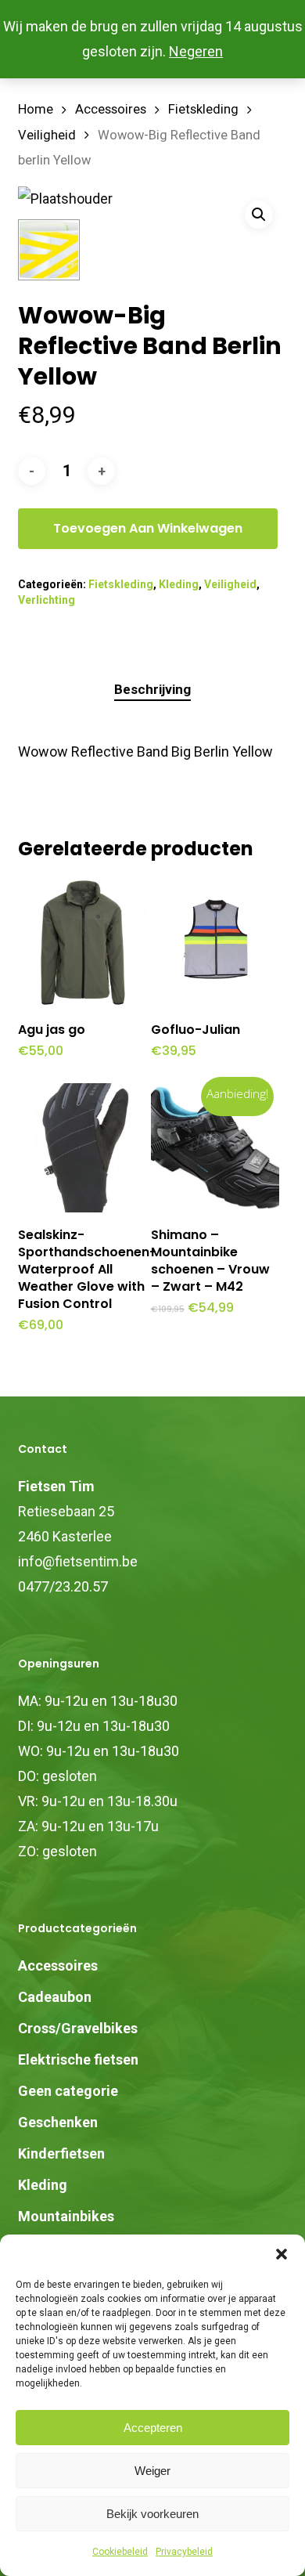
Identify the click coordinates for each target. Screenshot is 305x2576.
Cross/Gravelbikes (78, 2028)
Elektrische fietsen (78, 2059)
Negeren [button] (196, 51)
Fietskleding (203, 109)
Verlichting (47, 600)
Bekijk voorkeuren (152, 2514)
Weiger (152, 2471)
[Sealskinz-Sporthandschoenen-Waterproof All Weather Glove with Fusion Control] (83, 1148)
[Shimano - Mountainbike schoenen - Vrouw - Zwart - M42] (215, 1148)
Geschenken (58, 2122)
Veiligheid (47, 135)
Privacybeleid (184, 2552)
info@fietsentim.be (78, 1561)
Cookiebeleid (120, 2552)
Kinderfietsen (61, 2153)
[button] (282, 2254)
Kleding (179, 584)
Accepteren (153, 2428)
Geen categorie (68, 2091)
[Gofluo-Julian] (215, 943)
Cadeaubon (55, 1997)
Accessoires (111, 109)
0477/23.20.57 (63, 1586)
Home (36, 109)
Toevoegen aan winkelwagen (148, 528)
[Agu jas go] (83, 943)
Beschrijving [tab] (152, 689)
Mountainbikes (66, 2216)
